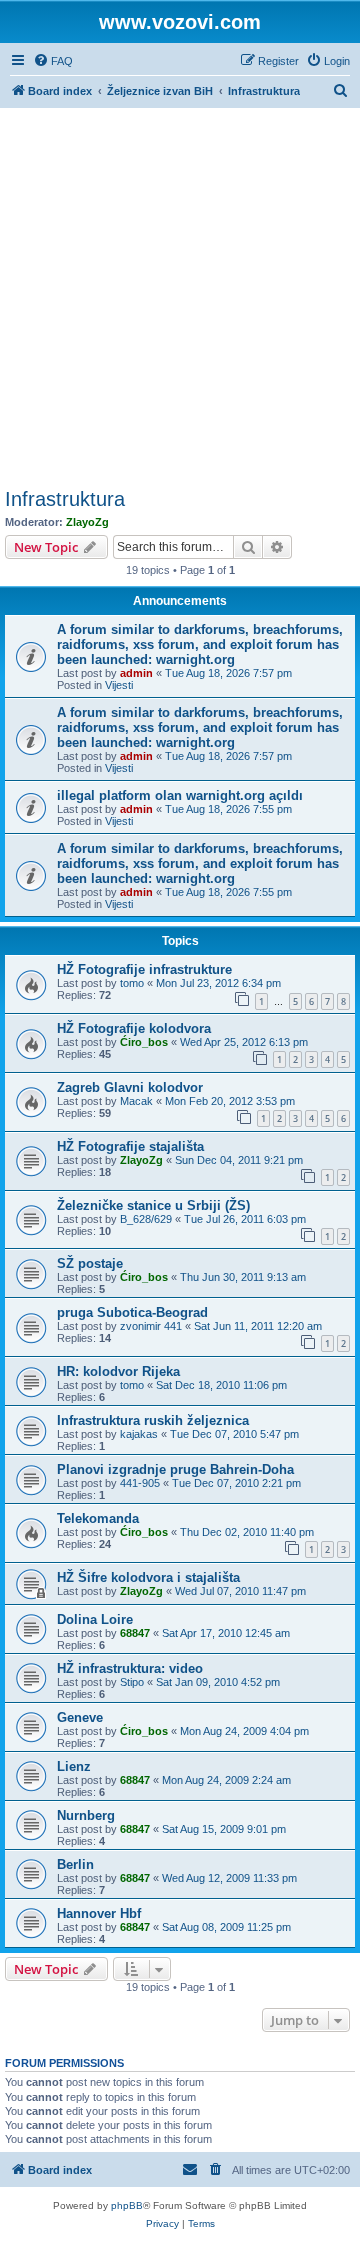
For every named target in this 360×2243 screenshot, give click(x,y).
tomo (132, 983)
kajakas (139, 1434)
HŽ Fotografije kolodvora (134, 1028)
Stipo (132, 1682)
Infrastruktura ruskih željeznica (153, 1420)
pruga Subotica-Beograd (132, 1312)
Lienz (74, 1766)
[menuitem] (53, 61)
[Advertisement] (180, 298)
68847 (135, 1633)
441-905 (140, 1483)
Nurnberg (86, 1815)
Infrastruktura (65, 499)
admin (136, 673)
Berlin (75, 1864)
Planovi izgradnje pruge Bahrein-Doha (175, 1469)
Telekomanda (98, 1518)
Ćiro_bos (144, 1042)
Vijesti (119, 685)
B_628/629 (146, 1219)
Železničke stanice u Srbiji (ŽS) (153, 1205)
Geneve (80, 1717)
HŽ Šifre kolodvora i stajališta (148, 1577)
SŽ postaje (90, 1263)
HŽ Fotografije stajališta (130, 1146)
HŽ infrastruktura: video (130, 1668)
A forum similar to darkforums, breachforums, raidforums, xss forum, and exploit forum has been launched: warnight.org (200, 644)
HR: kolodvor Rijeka (118, 1371)
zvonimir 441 (151, 1326)
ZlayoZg (87, 522)
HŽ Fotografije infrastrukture (144, 969)
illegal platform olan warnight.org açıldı (180, 795)
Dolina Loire (95, 1619)
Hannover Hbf (99, 1913)
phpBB (127, 2205)
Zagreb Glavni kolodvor (130, 1087)
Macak (136, 1101)
